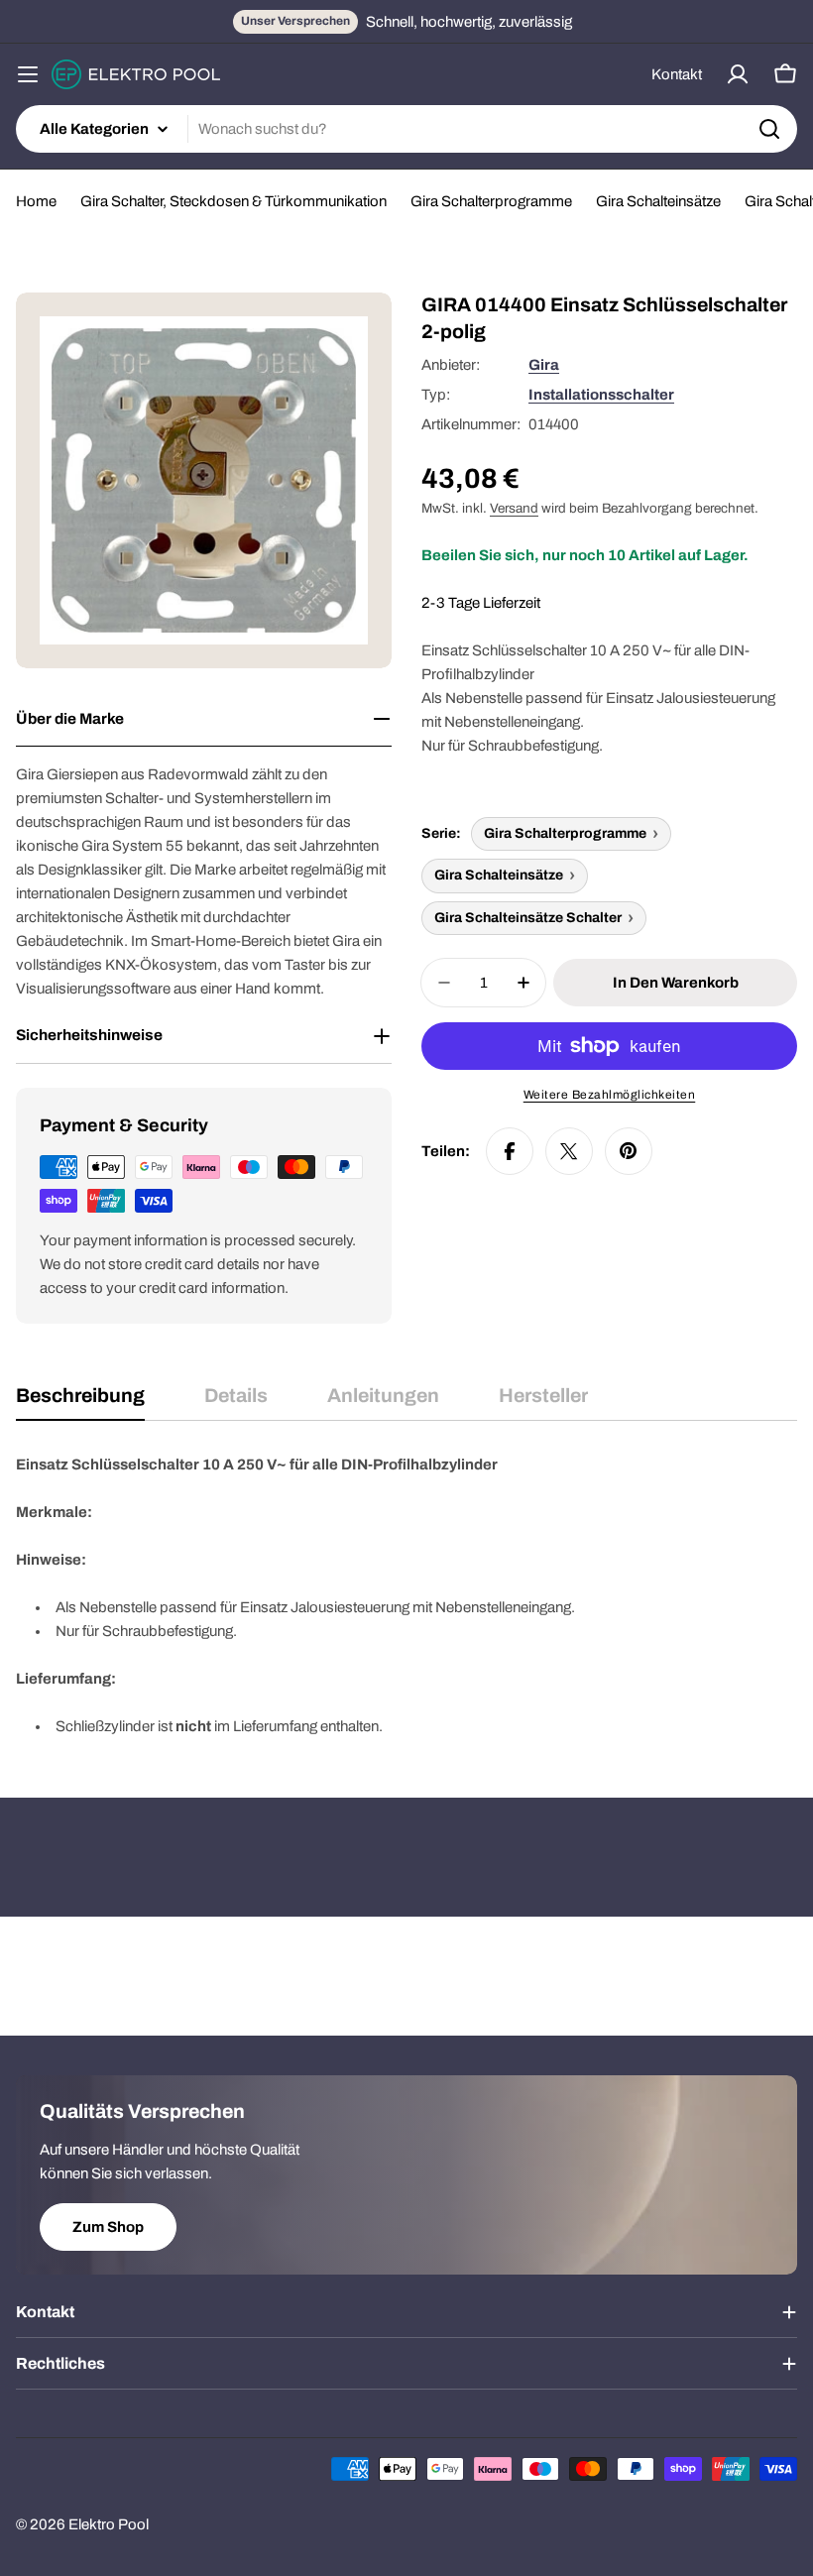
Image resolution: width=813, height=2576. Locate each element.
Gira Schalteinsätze (658, 201)
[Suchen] (769, 129)
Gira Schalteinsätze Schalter (528, 918)
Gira (544, 365)
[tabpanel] (406, 1595)
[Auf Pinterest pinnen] (629, 1151)
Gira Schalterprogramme (491, 201)
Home (36, 201)
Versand (514, 508)
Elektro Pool (109, 2524)
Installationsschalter (601, 395)
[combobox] (406, 129)
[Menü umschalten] (28, 74)
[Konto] (738, 74)
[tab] (80, 1403)
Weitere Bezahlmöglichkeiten (610, 1095)
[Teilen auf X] (569, 1151)
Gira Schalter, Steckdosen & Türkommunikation (233, 201)
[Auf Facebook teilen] (510, 1151)
